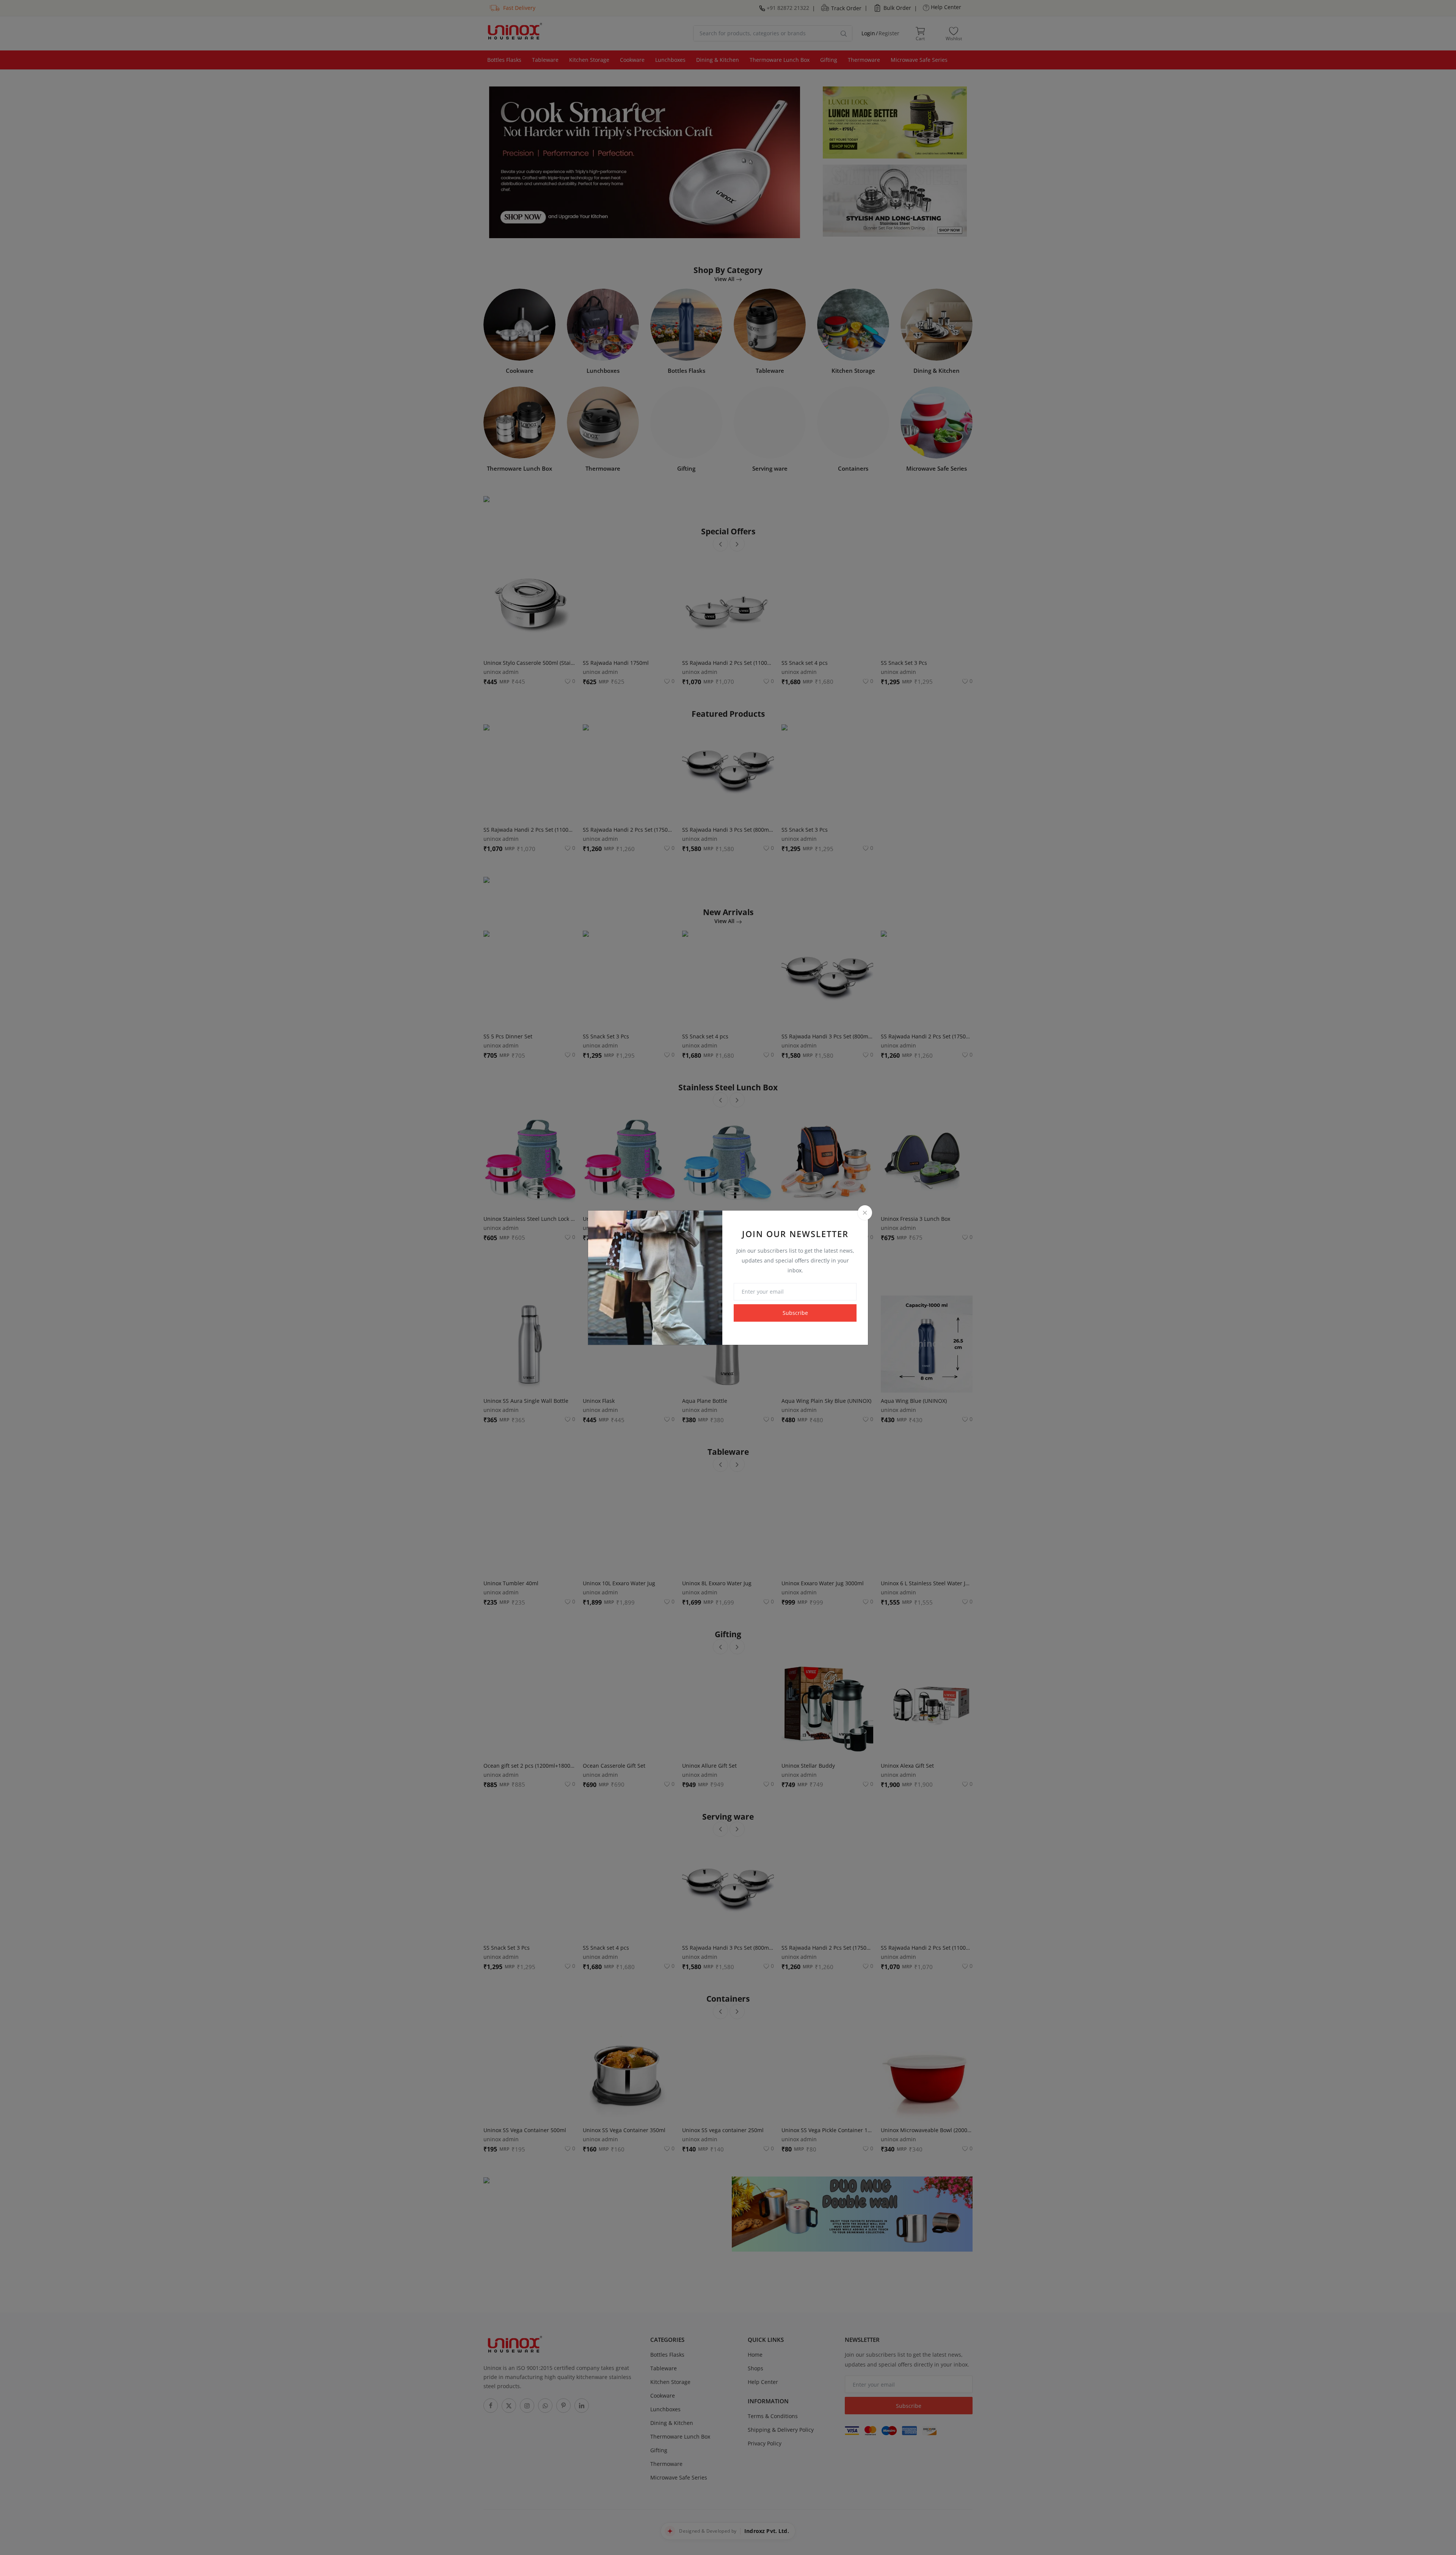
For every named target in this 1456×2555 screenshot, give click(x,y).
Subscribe (795, 1313)
